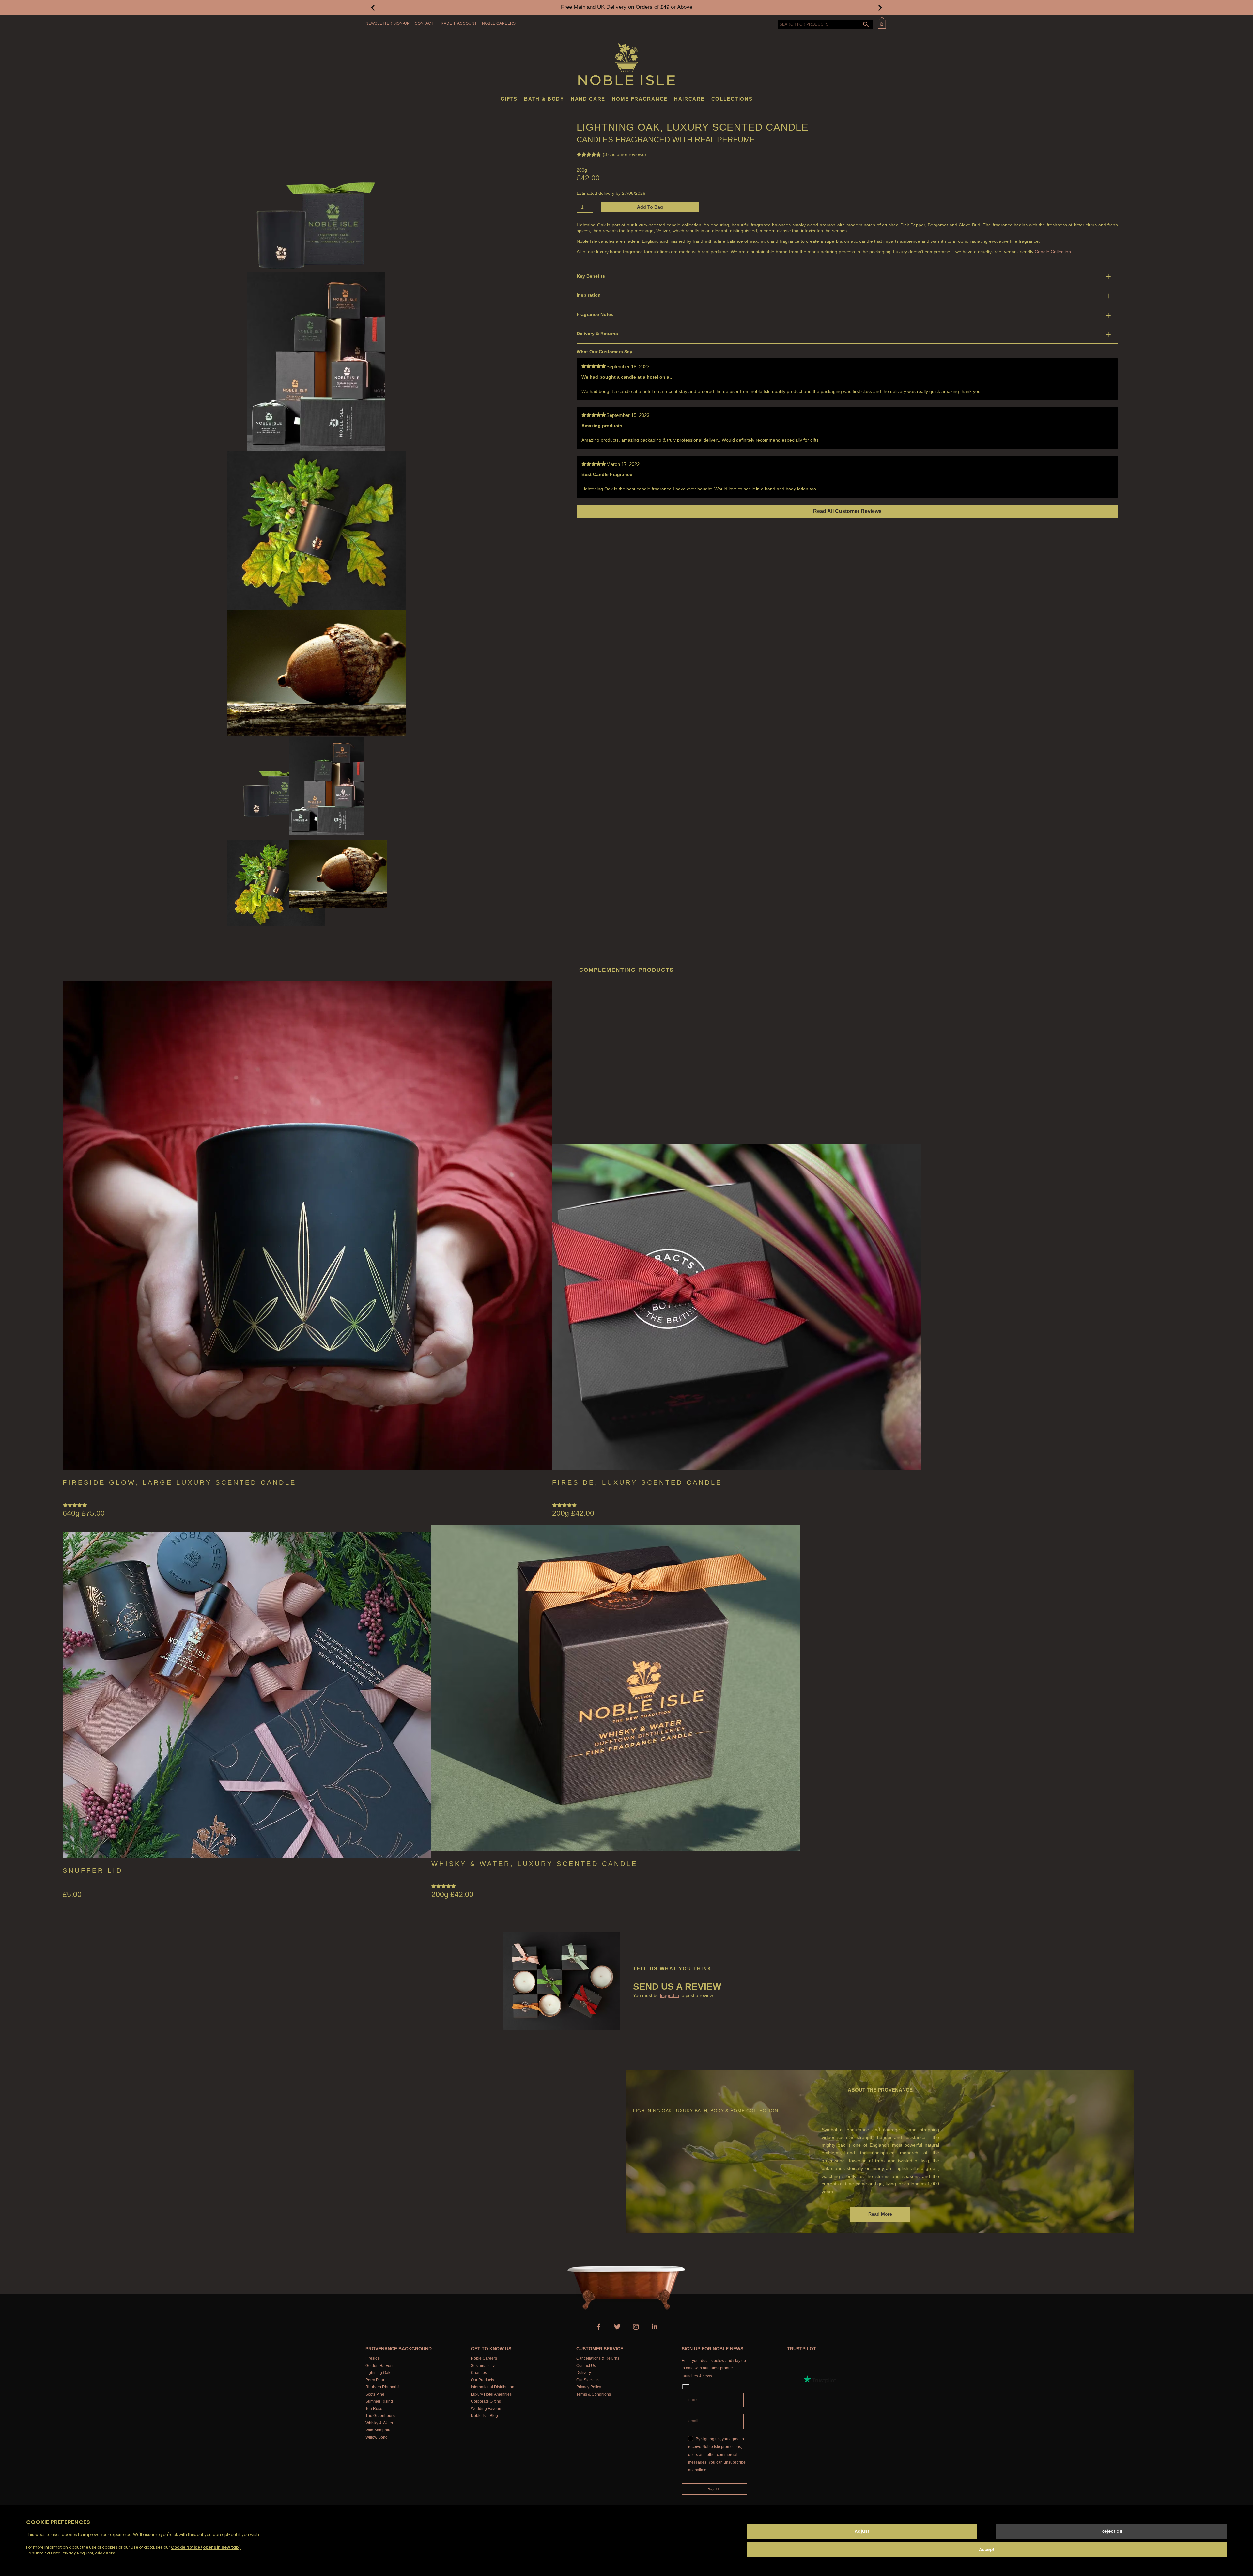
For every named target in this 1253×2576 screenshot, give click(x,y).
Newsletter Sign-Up (387, 23)
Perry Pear (375, 2380)
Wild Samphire (379, 2430)
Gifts (509, 99)
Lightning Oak (378, 2373)
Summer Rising (379, 2401)
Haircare (689, 99)
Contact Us (586, 2366)
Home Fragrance (640, 99)
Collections (732, 99)
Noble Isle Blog (484, 2416)
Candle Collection (1053, 252)
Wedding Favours (487, 2409)
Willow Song (377, 2437)
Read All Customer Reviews (847, 511)
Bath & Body (544, 99)
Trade (445, 23)
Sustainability (483, 2366)
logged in (670, 1995)
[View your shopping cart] (882, 23)
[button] (373, 7)
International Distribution (493, 2387)
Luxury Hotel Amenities (491, 2394)
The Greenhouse (380, 2416)
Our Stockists (588, 2380)
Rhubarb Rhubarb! (382, 2387)
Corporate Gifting (486, 2401)
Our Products (482, 2380)
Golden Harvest (379, 2366)
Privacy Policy (589, 2387)
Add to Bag (650, 207)
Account (467, 23)
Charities (479, 2373)
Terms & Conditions (594, 2394)
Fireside (373, 2358)
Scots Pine (375, 2394)
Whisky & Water (379, 2423)
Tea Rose (374, 2409)
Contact (424, 23)
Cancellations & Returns (598, 2358)
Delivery (584, 2373)
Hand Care (588, 99)
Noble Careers (499, 23)
